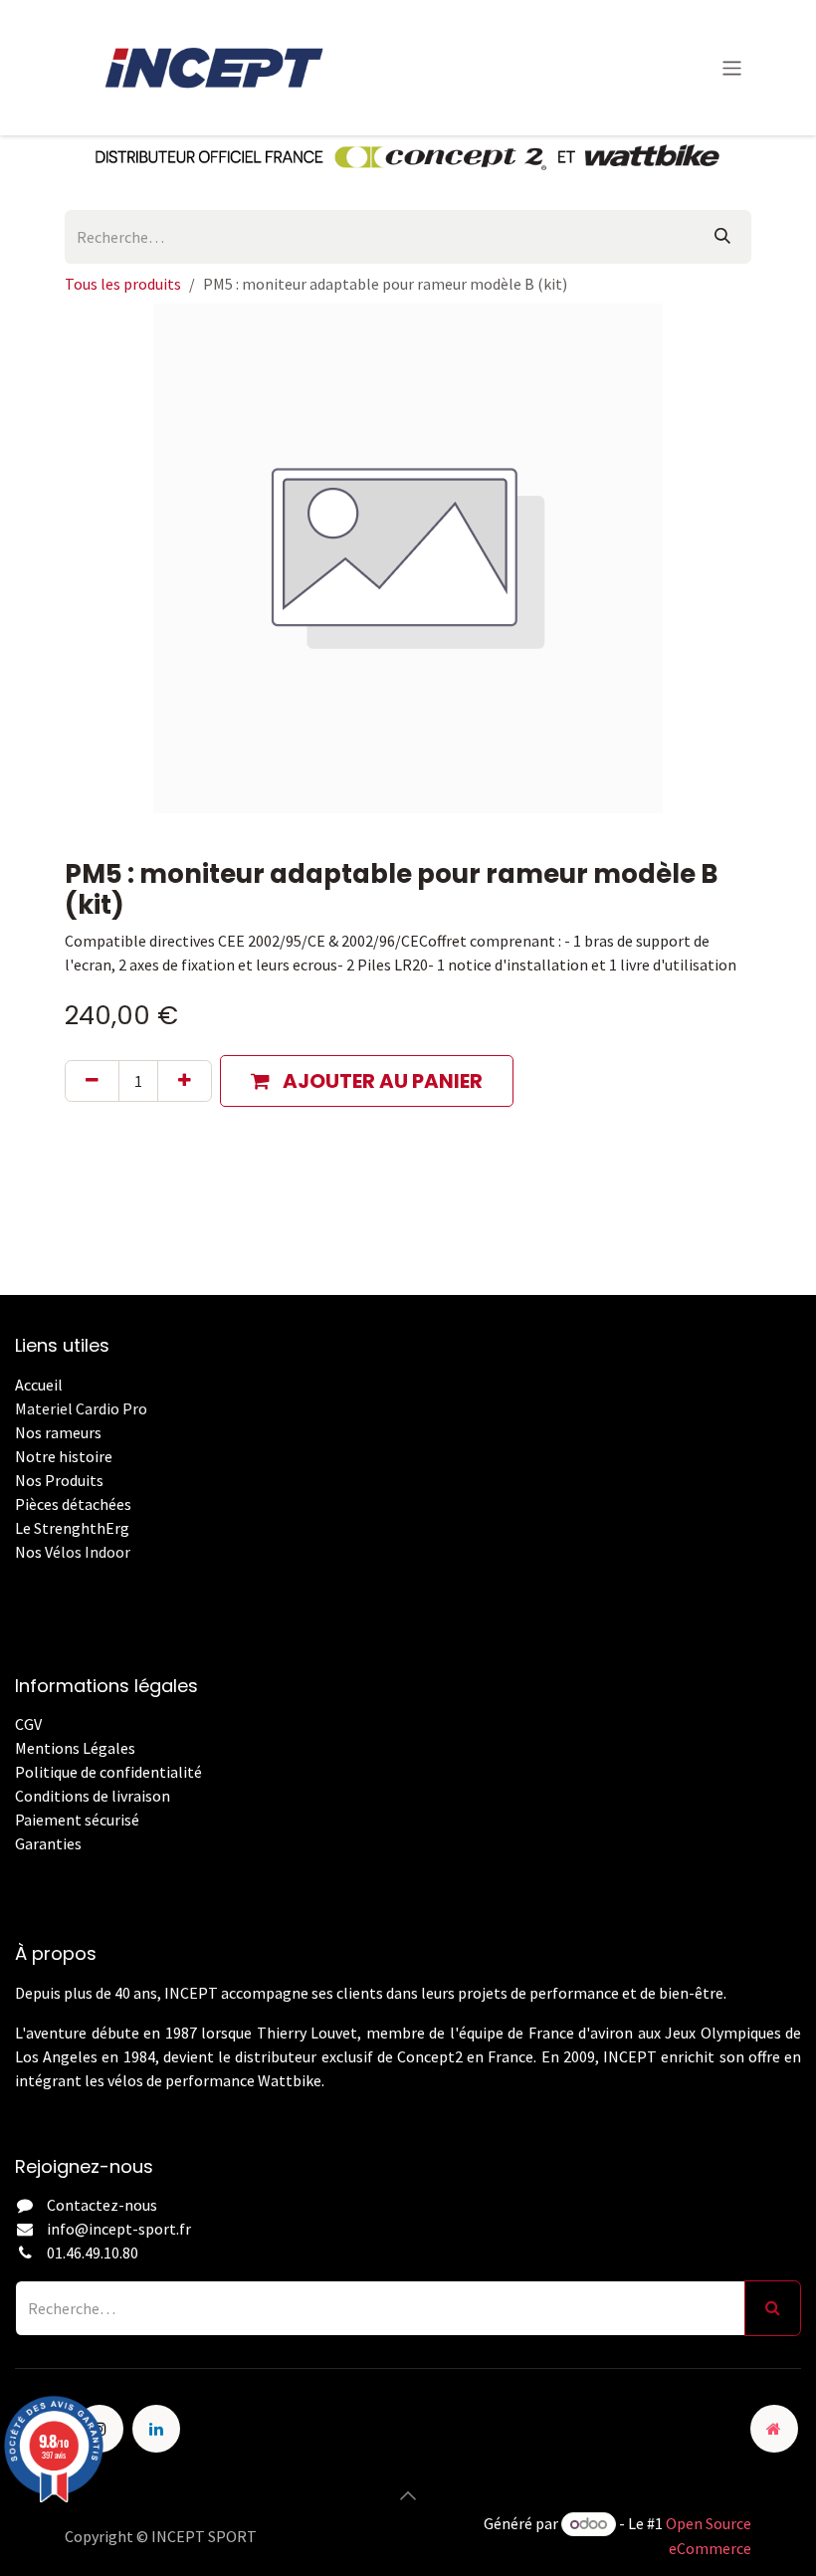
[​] (16, 1867)
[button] (367, 1081)
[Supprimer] (92, 1081)
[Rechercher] (722, 237)
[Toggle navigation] (732, 67)
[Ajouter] (185, 1081)
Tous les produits (123, 284)
